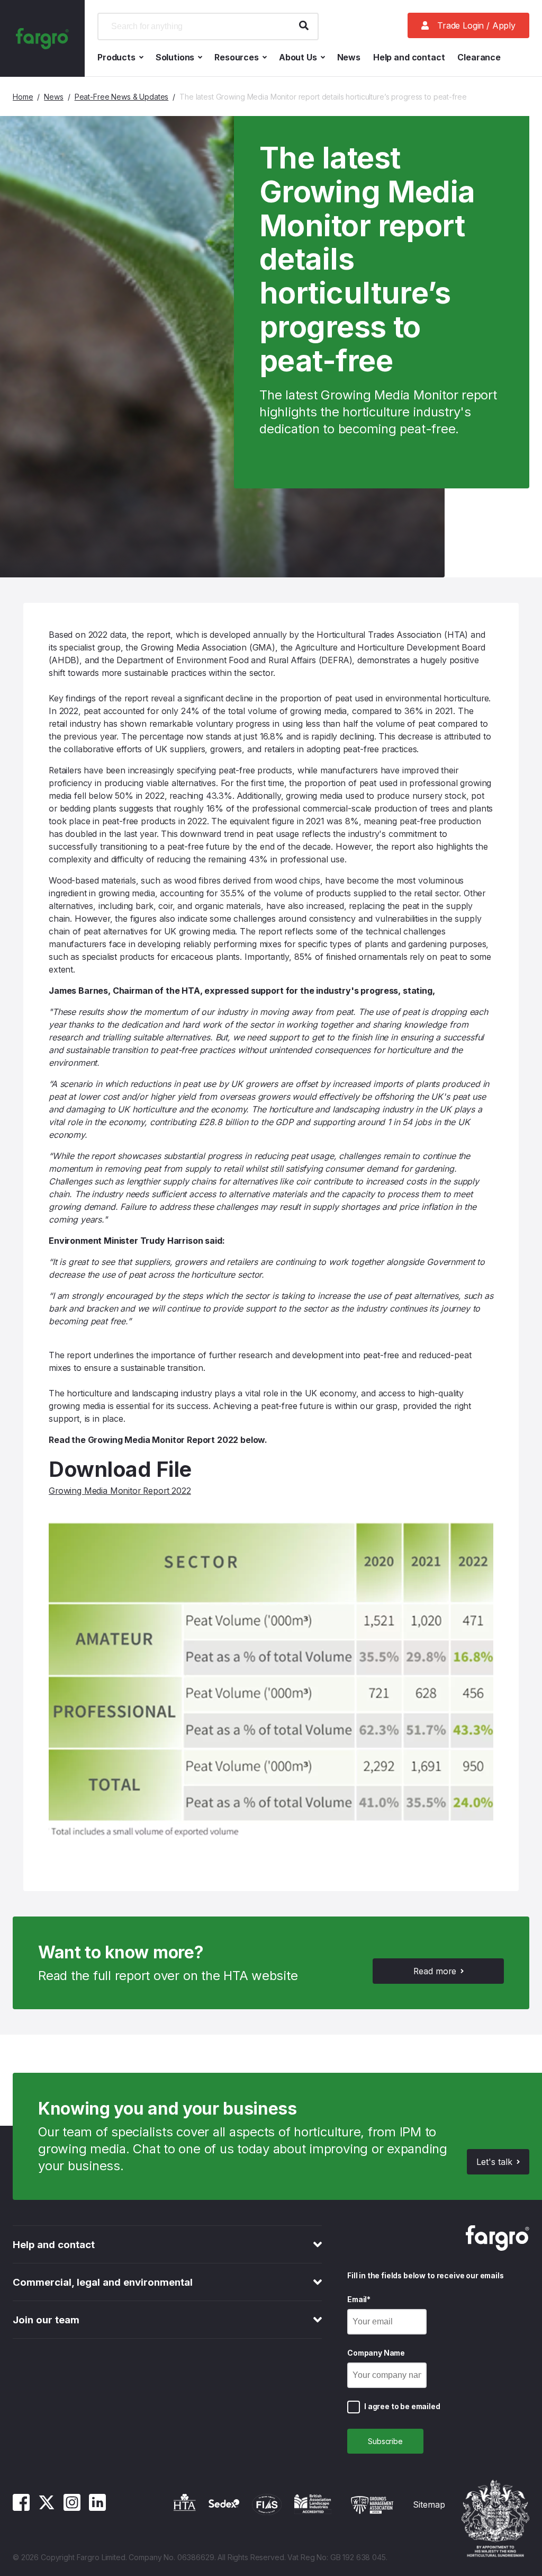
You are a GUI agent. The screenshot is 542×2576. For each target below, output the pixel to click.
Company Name (376, 2353)
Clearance (479, 57)
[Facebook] (21, 2508)
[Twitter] (47, 2508)
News (349, 57)
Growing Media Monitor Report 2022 (120, 1491)
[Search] (304, 26)
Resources (237, 57)
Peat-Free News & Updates (122, 97)
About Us (298, 57)
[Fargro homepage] (42, 38)
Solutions (175, 57)
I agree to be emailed (402, 2406)
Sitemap (429, 2504)
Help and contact (409, 57)
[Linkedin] (97, 2508)
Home (23, 97)
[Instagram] (72, 2508)
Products (116, 57)
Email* (359, 2299)
